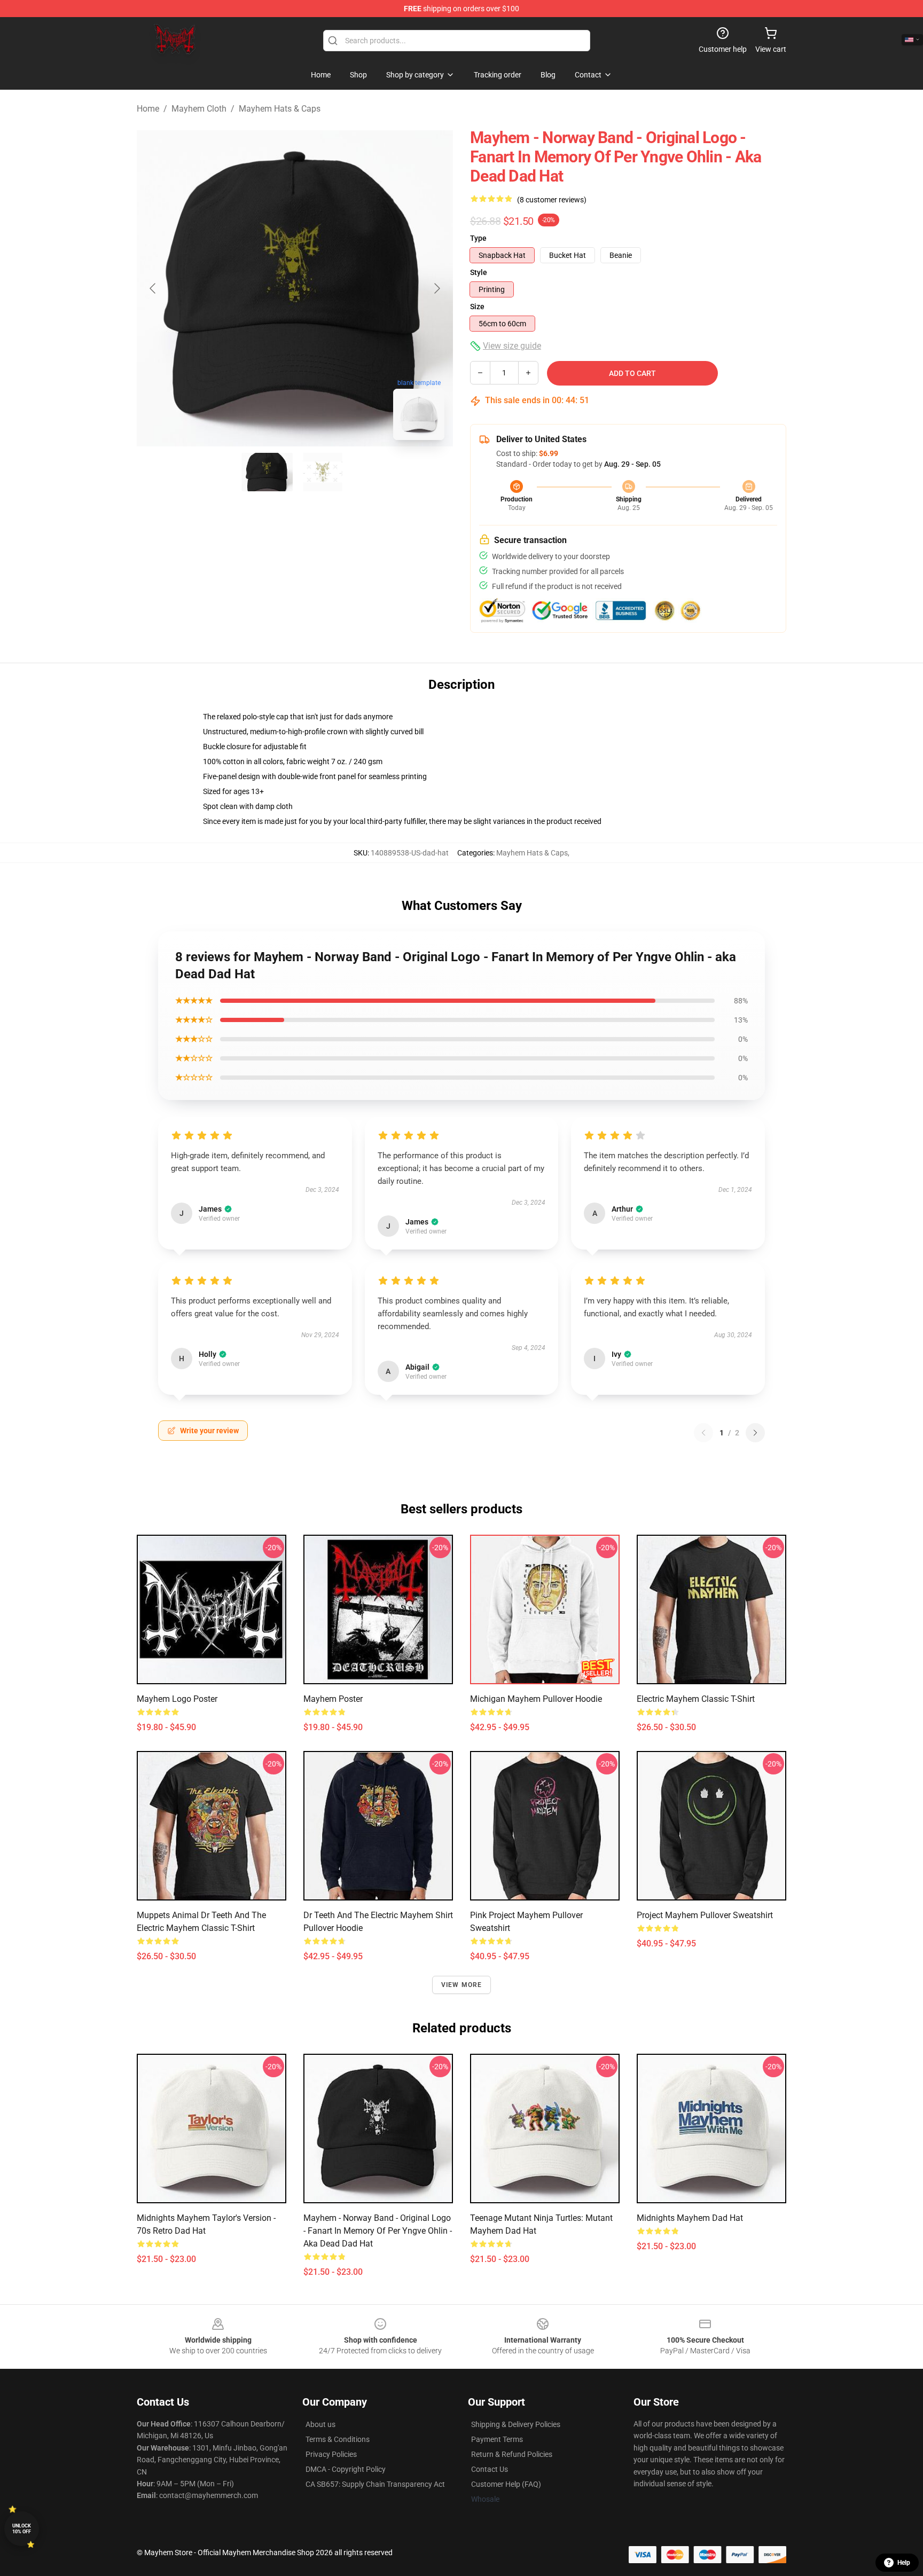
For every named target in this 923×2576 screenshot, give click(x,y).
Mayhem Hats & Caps (280, 109)
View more (462, 1985)
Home (148, 109)
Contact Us (490, 2469)
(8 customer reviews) (552, 200)
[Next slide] (436, 288)
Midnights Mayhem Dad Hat (690, 2218)
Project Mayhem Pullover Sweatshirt (705, 1915)
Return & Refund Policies (512, 2454)
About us (320, 2424)
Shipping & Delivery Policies (516, 2424)
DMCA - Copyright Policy (346, 2469)
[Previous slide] (153, 288)
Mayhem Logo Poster (177, 1699)
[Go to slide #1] (267, 472)
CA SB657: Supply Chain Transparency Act (375, 2484)
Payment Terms (497, 2439)
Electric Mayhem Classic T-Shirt (696, 1699)
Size (477, 307)
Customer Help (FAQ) (506, 2484)
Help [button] (904, 2563)
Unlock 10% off (22, 2529)
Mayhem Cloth (199, 109)
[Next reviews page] (755, 1433)
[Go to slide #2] (323, 472)
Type (478, 238)
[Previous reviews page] (703, 1433)
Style (479, 272)
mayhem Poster (333, 1699)
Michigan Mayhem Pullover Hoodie (536, 1699)
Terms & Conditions (338, 2439)
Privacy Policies (331, 2454)
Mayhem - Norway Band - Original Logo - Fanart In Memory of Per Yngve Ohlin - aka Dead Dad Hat (378, 2231)
